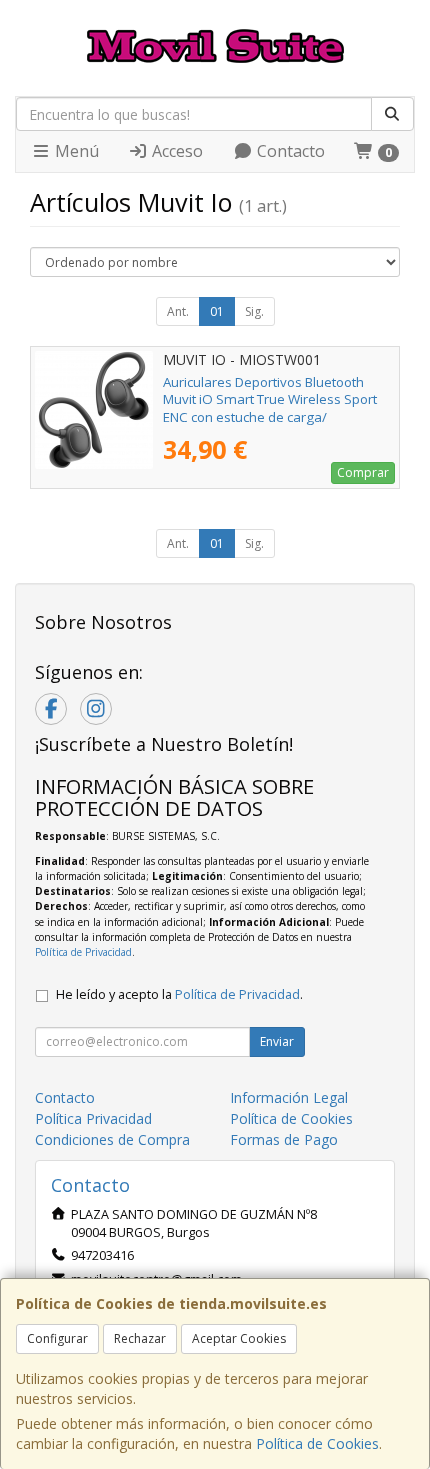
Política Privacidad (93, 1118)
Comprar (363, 472)
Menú (75, 151)
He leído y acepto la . (179, 994)
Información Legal (289, 1097)
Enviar (277, 1041)
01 (217, 311)
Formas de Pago (284, 1139)
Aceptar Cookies (239, 1338)
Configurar (57, 1338)
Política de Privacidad (83, 952)
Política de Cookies (317, 1443)
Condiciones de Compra (112, 1139)
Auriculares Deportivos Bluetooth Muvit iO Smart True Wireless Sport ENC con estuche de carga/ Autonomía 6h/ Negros (270, 408)
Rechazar (140, 1338)
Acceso (175, 151)
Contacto (289, 151)
